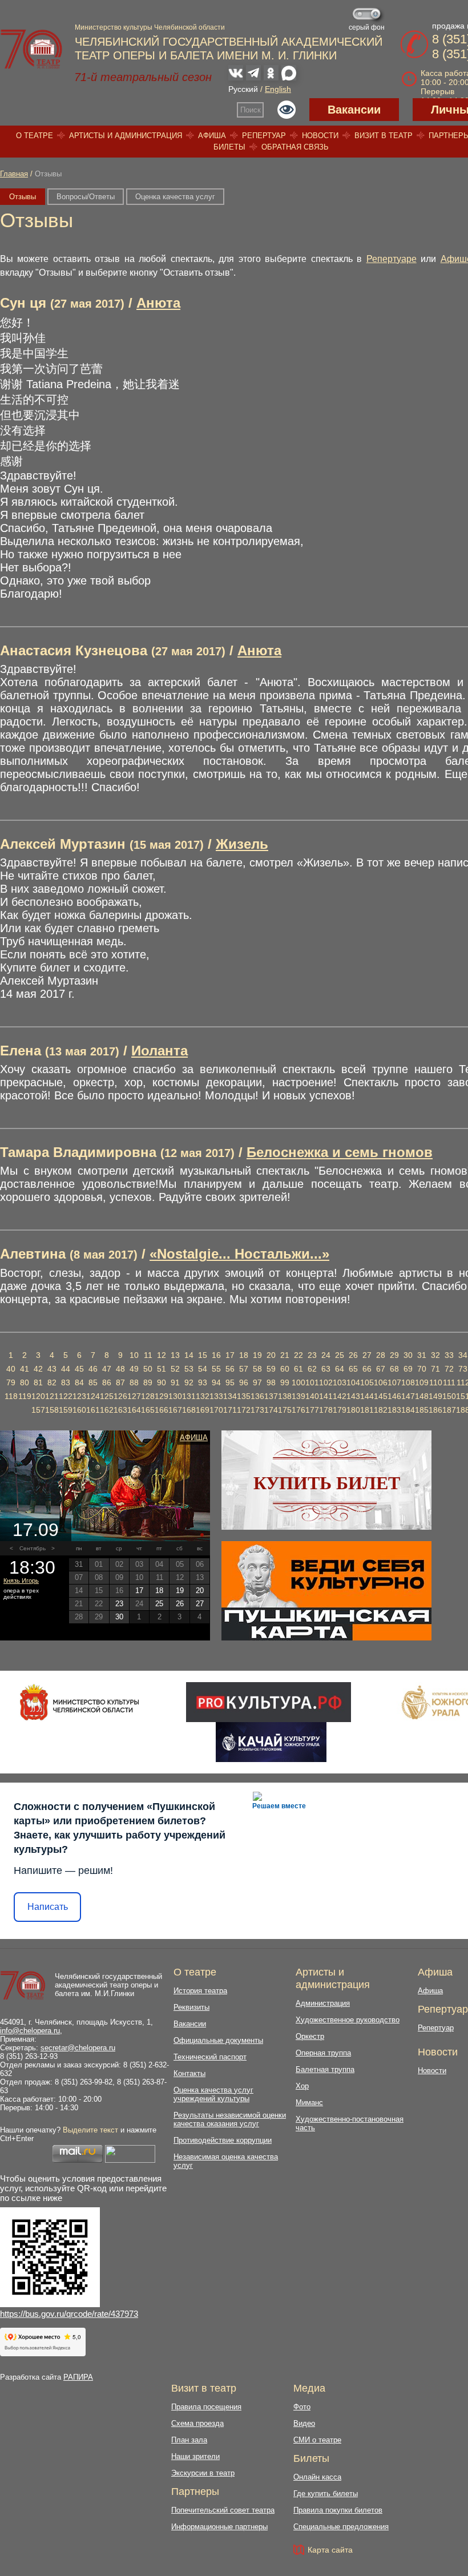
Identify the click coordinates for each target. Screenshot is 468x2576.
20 (271, 1355)
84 (79, 1382)
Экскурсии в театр (203, 2473)
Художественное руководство (348, 2020)
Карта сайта (330, 2550)
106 (381, 1382)
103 (340, 1382)
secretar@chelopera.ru (78, 2048)
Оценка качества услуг (175, 197)
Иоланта (160, 1051)
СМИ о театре (317, 2440)
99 (285, 1382)
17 (230, 1355)
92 (189, 1382)
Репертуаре (392, 259)
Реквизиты (191, 2007)
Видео (304, 2423)
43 (52, 1369)
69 (408, 1369)
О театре (35, 136)
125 (107, 1396)
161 (93, 1410)
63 (326, 1369)
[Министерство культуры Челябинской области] (80, 1702)
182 (381, 1410)
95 (230, 1382)
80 (25, 1382)
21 (285, 1355)
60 (285, 1369)
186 (435, 1410)
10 (134, 1355)
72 (449, 1369)
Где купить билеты (326, 2494)
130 (175, 1396)
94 (216, 1382)
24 (326, 1355)
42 (38, 1369)
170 (216, 1410)
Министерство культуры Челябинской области (150, 27)
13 (175, 1355)
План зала (189, 2440)
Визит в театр (384, 136)
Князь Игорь (21, 1581)
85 (93, 1382)
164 (134, 1410)
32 (435, 1355)
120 (38, 1396)
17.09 (36, 1530)
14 (189, 1355)
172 (244, 1410)
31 (422, 1355)
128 (148, 1396)
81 (38, 1382)
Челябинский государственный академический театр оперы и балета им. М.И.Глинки (108, 1985)
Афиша (212, 136)
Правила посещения (206, 2407)
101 (312, 1382)
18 (244, 1355)
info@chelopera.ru (30, 2031)
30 (408, 1355)
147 (408, 1396)
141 (326, 1396)
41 (25, 1369)
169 (203, 1410)
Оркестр (310, 2036)
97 (257, 1382)
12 (162, 1355)
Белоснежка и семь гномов (340, 1152)
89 (148, 1382)
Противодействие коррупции (223, 2140)
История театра (200, 1991)
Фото (302, 2407)
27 (367, 1355)
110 (436, 1382)
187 (449, 1410)
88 (134, 1382)
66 (367, 1369)
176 (298, 1410)
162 (107, 1410)
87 (120, 1382)
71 (435, 1369)
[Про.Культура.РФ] (268, 1702)
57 (244, 1369)
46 (93, 1369)
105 (367, 1382)
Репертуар (264, 136)
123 (79, 1396)
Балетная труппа (325, 2069)
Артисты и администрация (126, 136)
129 (162, 1396)
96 (244, 1382)
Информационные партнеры (219, 2527)
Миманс (309, 2103)
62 (312, 1369)
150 (449, 1396)
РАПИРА (78, 2377)
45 (79, 1369)
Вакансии (354, 110)
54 (203, 1369)
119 (25, 1396)
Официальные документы (218, 2040)
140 (312, 1396)
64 (340, 1369)
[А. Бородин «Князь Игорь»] (105, 1486)
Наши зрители (195, 2456)
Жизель (242, 844)
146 (394, 1396)
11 (148, 1355)
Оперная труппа (323, 2053)
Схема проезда (197, 2423)
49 (134, 1369)
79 (11, 1382)
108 (408, 1382)
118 (11, 1396)
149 (435, 1396)
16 (216, 1355)
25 (340, 1355)
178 (326, 1410)
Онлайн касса (317, 2477)
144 (367, 1396)
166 (162, 1410)
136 (257, 1396)
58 (257, 1369)
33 (449, 1355)
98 (271, 1382)
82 (52, 1382)
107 (394, 1382)
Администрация (323, 2003)
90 (162, 1382)
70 (422, 1369)
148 (422, 1396)
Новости (320, 136)
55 (216, 1369)
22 (298, 1355)
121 (52, 1396)
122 (66, 1396)
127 (134, 1396)
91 (175, 1382)
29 (394, 1355)
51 (162, 1369)
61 (298, 1369)
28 (381, 1355)
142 (340, 1396)
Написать (48, 1907)
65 (353, 1369)
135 (244, 1396)
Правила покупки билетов (338, 2510)
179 (340, 1410)
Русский (243, 89)
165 (148, 1410)
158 (52, 1410)
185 (422, 1410)
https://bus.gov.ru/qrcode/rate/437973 (69, 2314)
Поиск (251, 110)
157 (38, 1410)
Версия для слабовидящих (287, 110)
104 (353, 1382)
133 (216, 1396)
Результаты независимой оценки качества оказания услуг (230, 2119)
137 (271, 1396)
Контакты (189, 2073)
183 (394, 1410)
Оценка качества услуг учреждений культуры (213, 2094)
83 (66, 1382)
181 (367, 1410)
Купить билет (327, 1483)
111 (449, 1382)
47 (107, 1369)
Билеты (229, 147)
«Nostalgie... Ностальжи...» (239, 1254)
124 (93, 1396)
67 (381, 1369)
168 (189, 1410)
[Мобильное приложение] (271, 1742)
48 (120, 1369)
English (278, 89)
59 (271, 1369)
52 (175, 1369)
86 (107, 1382)
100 (298, 1382)
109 (422, 1382)
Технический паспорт (210, 2057)
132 (203, 1396)
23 (312, 1355)
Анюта (158, 303)
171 (230, 1410)
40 (11, 1369)
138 (285, 1396)
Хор (302, 2086)
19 (257, 1355)
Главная (14, 174)
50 (148, 1369)
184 (408, 1410)
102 (326, 1382)
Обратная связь (295, 147)
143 (353, 1396)
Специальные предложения (341, 2527)
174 (271, 1410)
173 (257, 1410)
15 (203, 1355)
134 (230, 1396)
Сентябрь (33, 1548)
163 (120, 1410)
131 (189, 1396)
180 (353, 1410)
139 (298, 1396)
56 (230, 1369)
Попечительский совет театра (223, 2510)
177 (312, 1410)
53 (189, 1369)
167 (175, 1410)
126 (120, 1396)
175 (285, 1410)
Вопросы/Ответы (86, 197)
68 (394, 1369)
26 (353, 1355)
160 (79, 1410)
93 (203, 1382)
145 (381, 1396)
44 (66, 1369)
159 (66, 1410)
